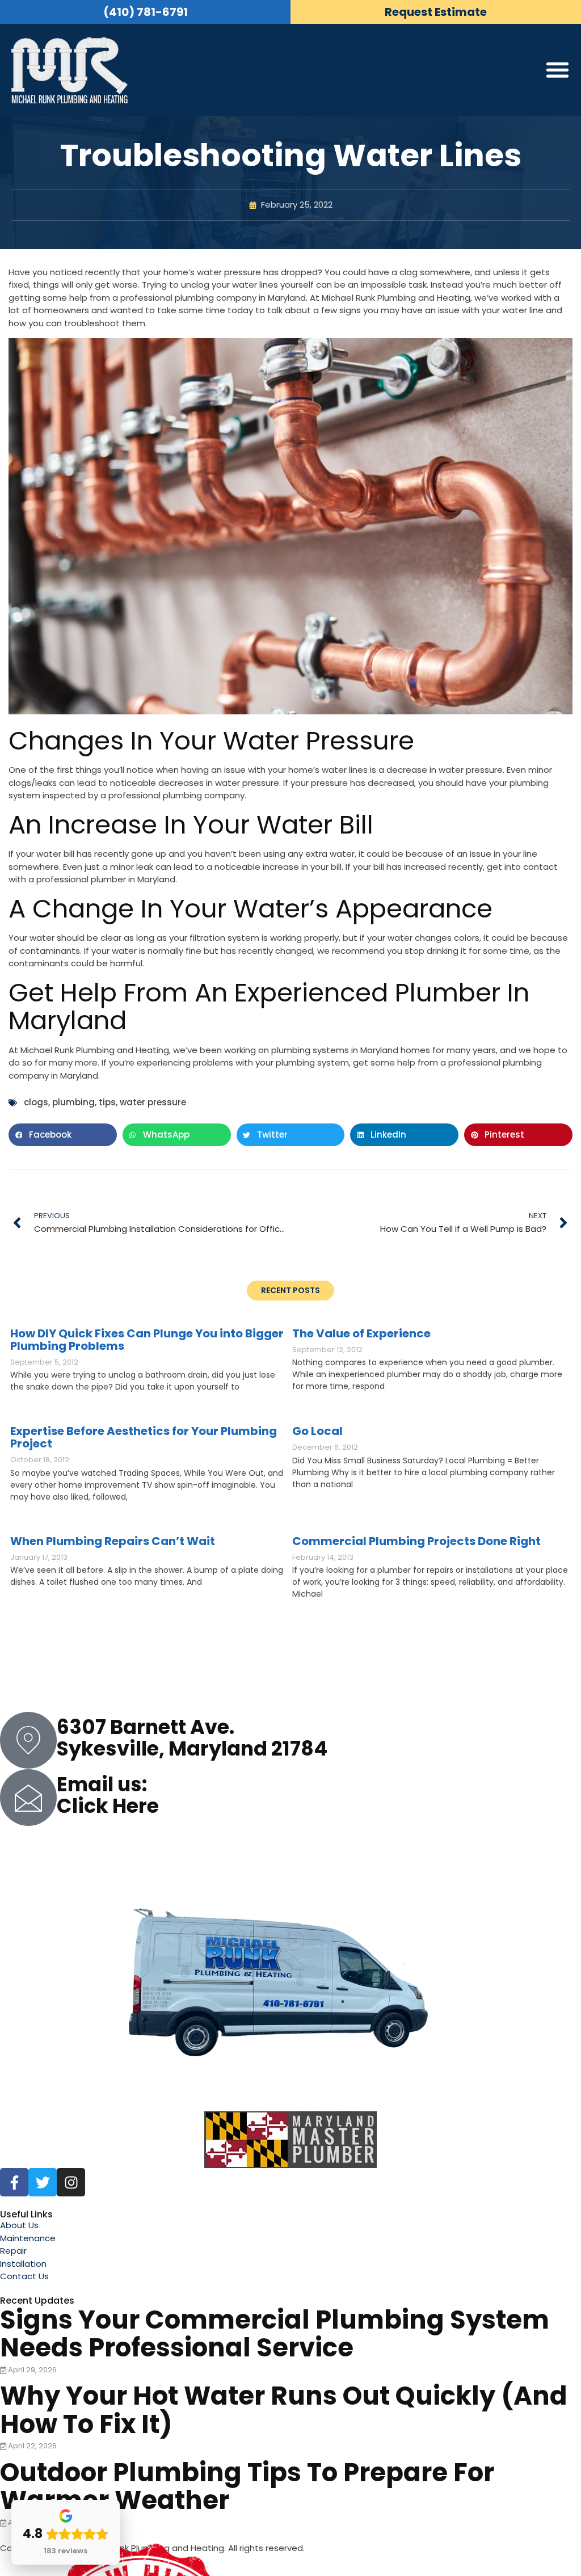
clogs (36, 1102)
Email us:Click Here (108, 1795)
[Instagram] (71, 2182)
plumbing (73, 1102)
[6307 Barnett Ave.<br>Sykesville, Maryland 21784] (28, 1740)
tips (107, 1102)
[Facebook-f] (14, 2182)
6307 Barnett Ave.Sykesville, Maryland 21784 (192, 1738)
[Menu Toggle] (557, 70)
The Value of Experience (361, 1333)
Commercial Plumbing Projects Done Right (416, 1541)
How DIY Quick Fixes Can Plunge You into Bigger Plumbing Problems (147, 1340)
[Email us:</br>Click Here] (28, 1798)
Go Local (317, 1431)
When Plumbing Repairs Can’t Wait (113, 1541)
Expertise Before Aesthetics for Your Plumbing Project (144, 1437)
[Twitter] (43, 2182)
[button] (63, 1135)
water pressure (153, 1102)
